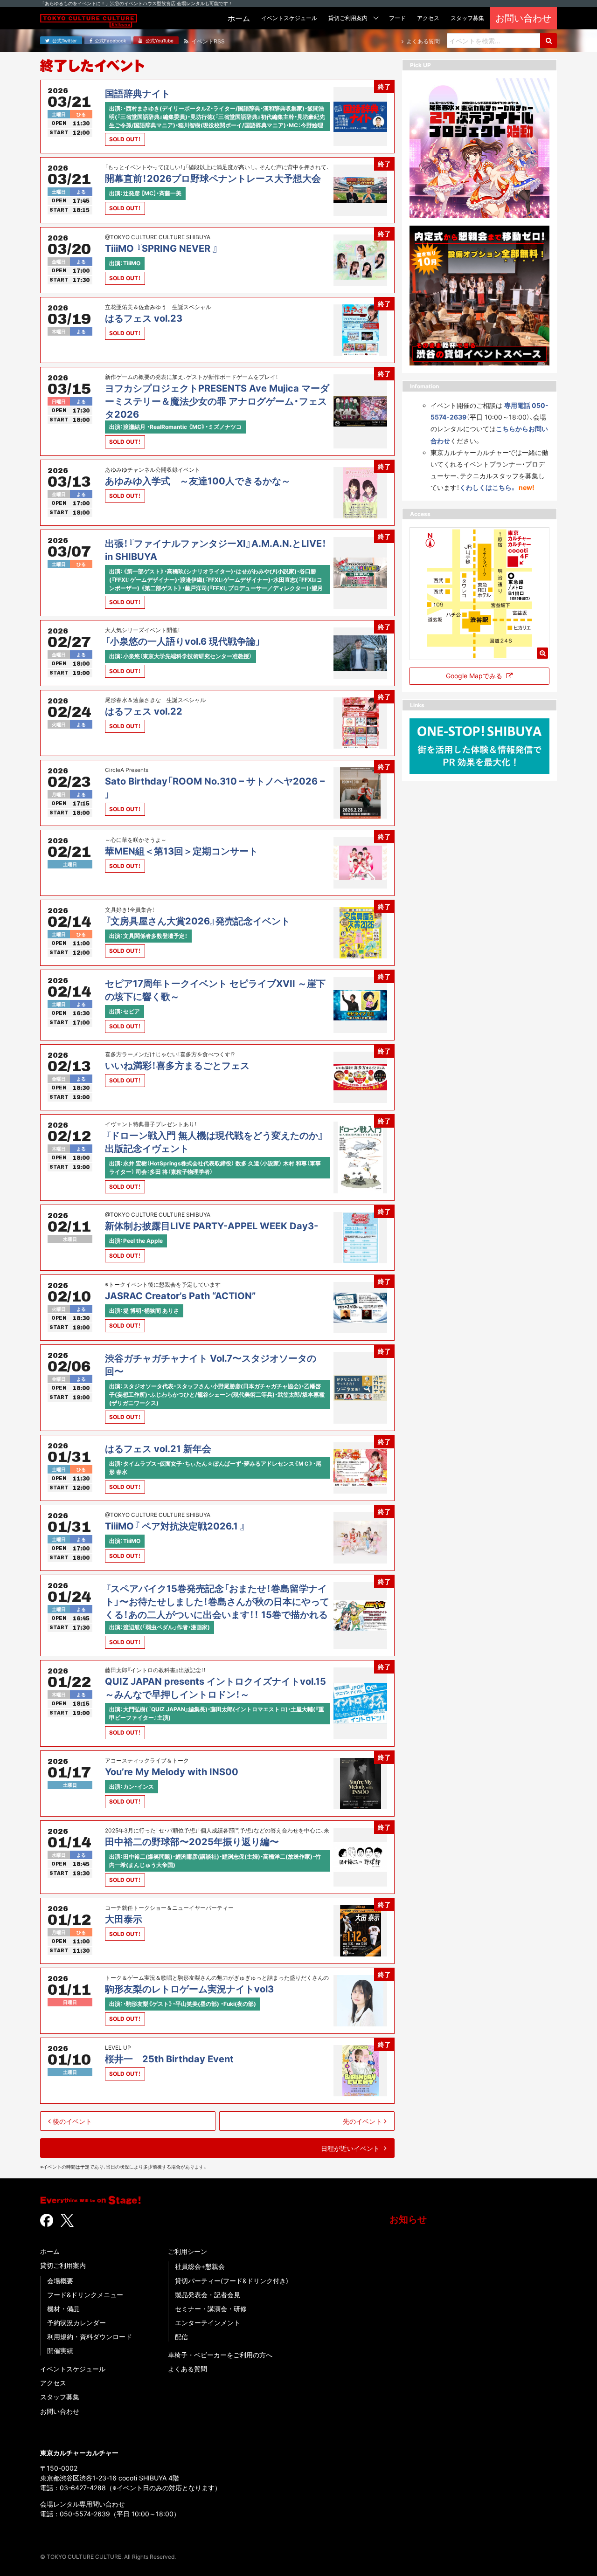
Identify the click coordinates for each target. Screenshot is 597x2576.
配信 (181, 2337)
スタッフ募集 (60, 2397)
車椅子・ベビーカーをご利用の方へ (220, 2355)
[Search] (548, 41)
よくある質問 (187, 2369)
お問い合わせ (60, 2411)
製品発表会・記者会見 (208, 2295)
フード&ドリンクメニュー (85, 2295)
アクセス (53, 2383)
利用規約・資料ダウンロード (90, 2337)
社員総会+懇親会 (200, 2266)
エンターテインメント (208, 2323)
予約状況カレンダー (76, 2323)
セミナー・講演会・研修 (211, 2309)
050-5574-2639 (85, 2514)
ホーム (50, 2251)
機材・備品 (63, 2309)
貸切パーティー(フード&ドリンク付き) (232, 2281)
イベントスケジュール (73, 2369)
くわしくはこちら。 (488, 487)
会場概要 (60, 2281)
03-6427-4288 (83, 2488)
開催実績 (60, 2351)
